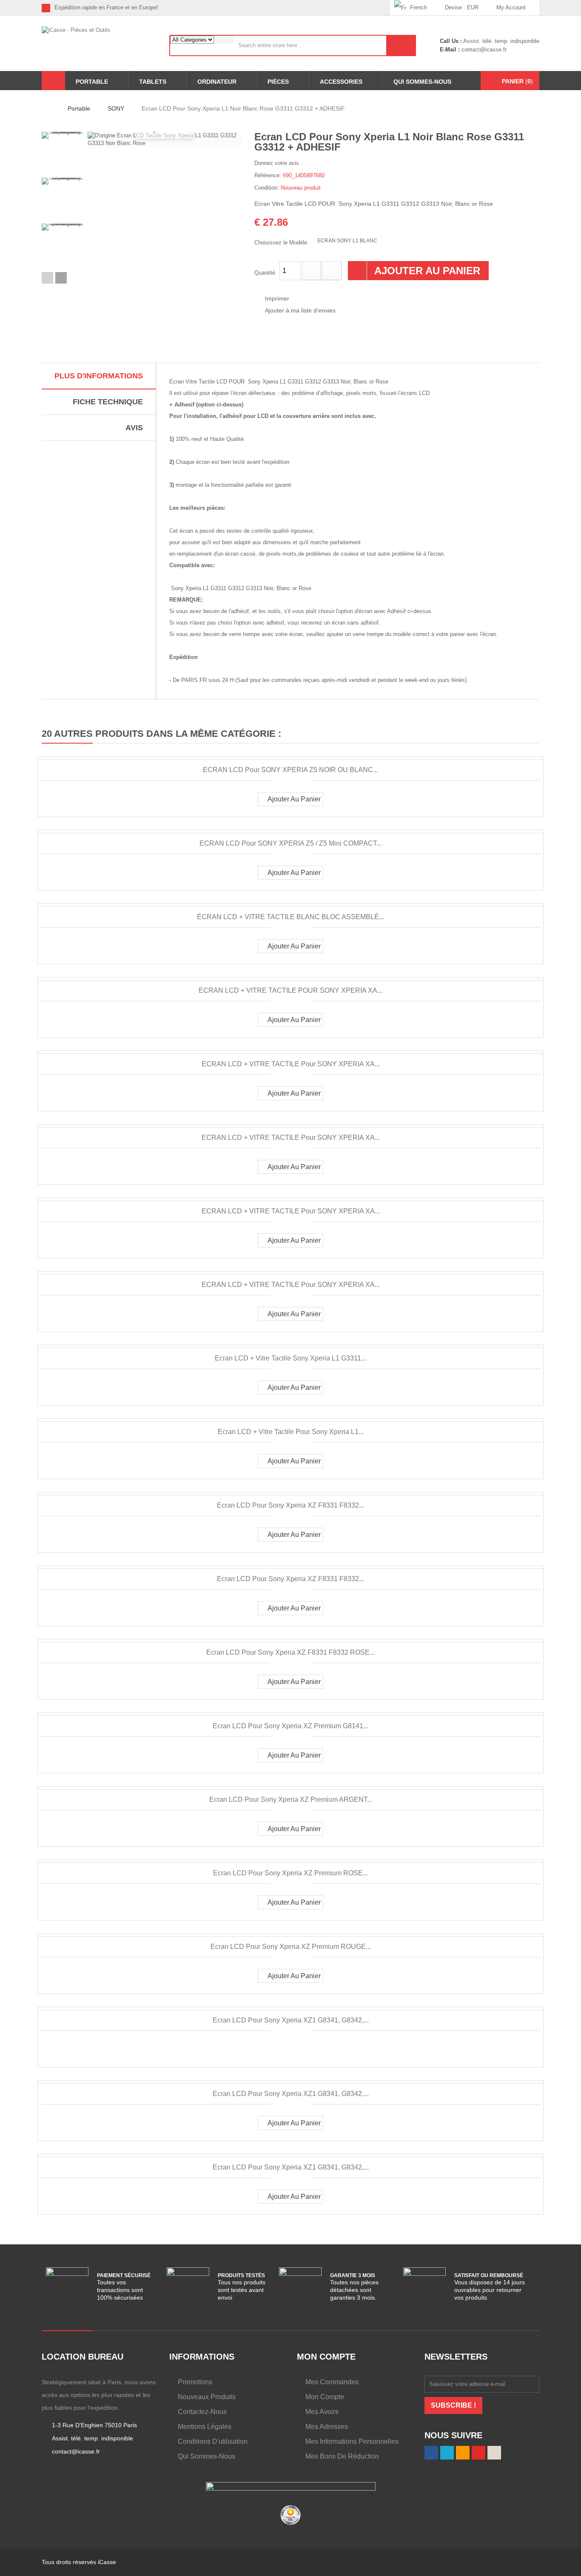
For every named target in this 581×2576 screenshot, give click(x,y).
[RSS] (357, 8)
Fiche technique (108, 402)
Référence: (268, 175)
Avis (134, 428)
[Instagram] (383, 8)
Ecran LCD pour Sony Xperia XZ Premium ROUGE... (291, 1947)
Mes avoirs (322, 2412)
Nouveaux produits (207, 2397)
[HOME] (53, 81)
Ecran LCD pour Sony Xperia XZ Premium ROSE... (290, 1873)
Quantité (265, 273)
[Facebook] (331, 8)
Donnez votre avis (277, 163)
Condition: (267, 188)
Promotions (195, 2382)
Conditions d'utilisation (213, 2441)
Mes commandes (332, 2382)
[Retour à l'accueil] (44, 108)
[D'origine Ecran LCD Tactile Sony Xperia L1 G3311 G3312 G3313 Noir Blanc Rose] (63, 153)
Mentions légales (205, 2427)
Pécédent (47, 278)
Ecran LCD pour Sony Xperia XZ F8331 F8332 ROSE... (290, 1652)
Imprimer (277, 298)
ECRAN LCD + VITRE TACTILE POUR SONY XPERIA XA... (290, 990)
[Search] (401, 45)
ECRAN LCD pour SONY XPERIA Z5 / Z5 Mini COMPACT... (290, 843)
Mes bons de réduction (342, 2456)
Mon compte (325, 2397)
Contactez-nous (202, 2412)
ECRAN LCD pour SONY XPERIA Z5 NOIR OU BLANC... (290, 770)
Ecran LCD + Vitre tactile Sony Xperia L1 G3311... (290, 1358)
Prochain (61, 278)
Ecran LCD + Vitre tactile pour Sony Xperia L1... (291, 1432)
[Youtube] (370, 8)
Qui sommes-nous (206, 2456)
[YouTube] (478, 2453)
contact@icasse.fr (483, 50)
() (517, 81)
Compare (284, 2049)
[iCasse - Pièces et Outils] (99, 43)
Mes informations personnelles (352, 2441)
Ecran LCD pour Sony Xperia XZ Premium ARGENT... (291, 1799)
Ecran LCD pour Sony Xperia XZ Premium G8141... (290, 1726)
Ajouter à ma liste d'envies (300, 310)
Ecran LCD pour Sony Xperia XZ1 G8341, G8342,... (291, 2020)
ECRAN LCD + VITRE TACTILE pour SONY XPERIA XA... (291, 1064)
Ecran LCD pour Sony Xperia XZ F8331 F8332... (290, 1505)
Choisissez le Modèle (282, 243)
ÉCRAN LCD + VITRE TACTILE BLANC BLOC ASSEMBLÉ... (290, 917)
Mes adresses (327, 2427)
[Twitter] (344, 8)
